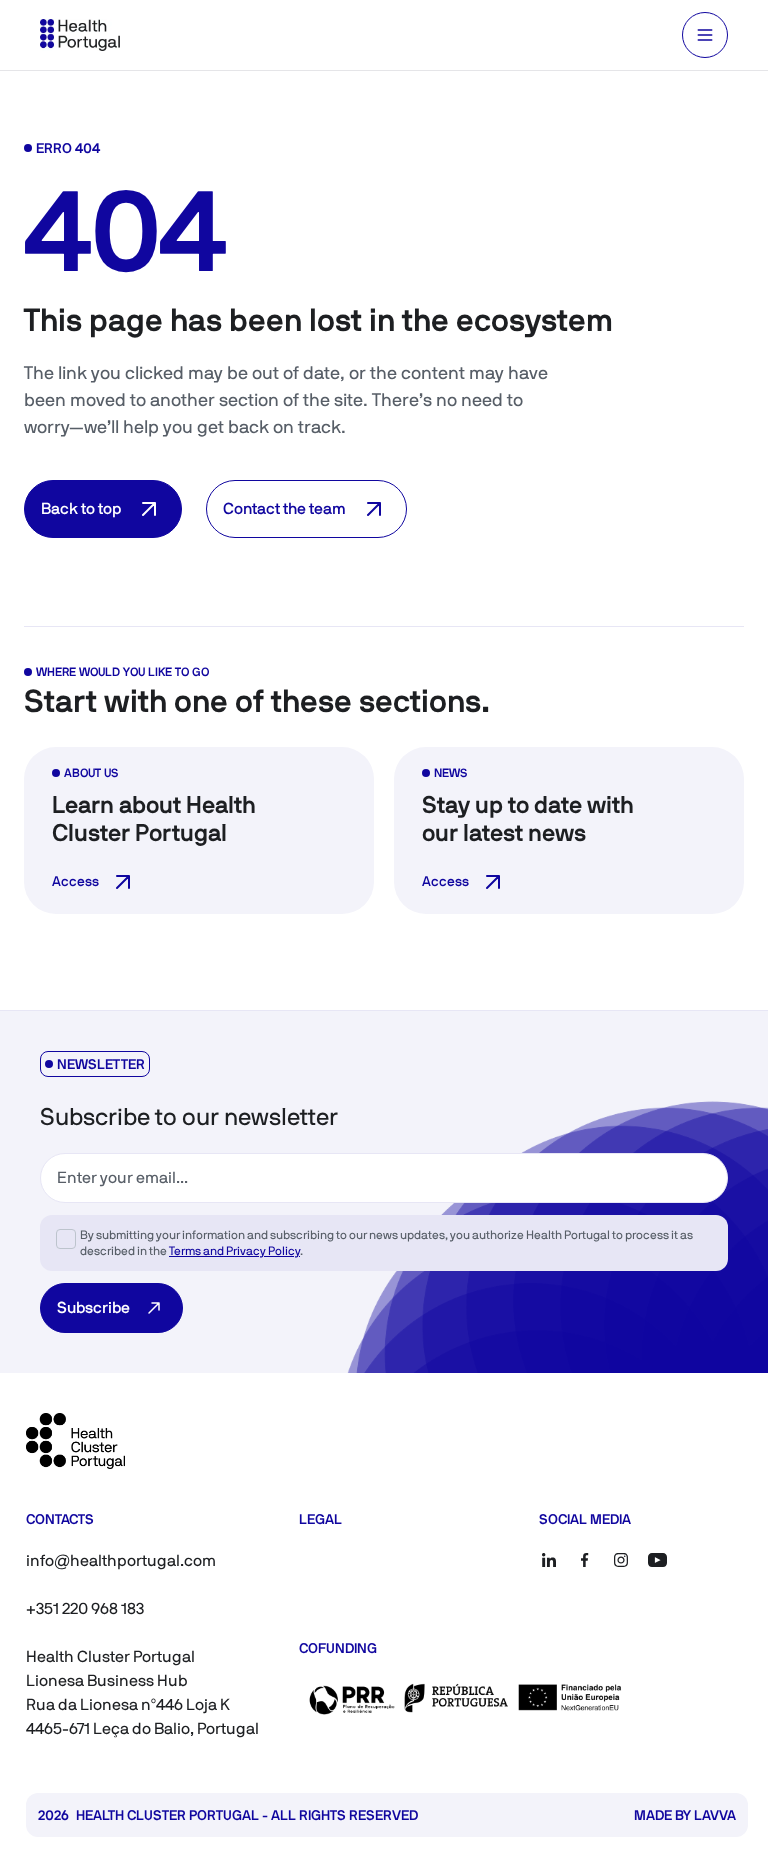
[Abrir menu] (705, 35)
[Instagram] (621, 1560)
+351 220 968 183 (85, 1608)
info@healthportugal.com (121, 1560)
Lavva (715, 1815)
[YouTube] (657, 1560)
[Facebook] (585, 1560)
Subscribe (93, 1307)
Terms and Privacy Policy (234, 1251)
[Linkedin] (549, 1560)
